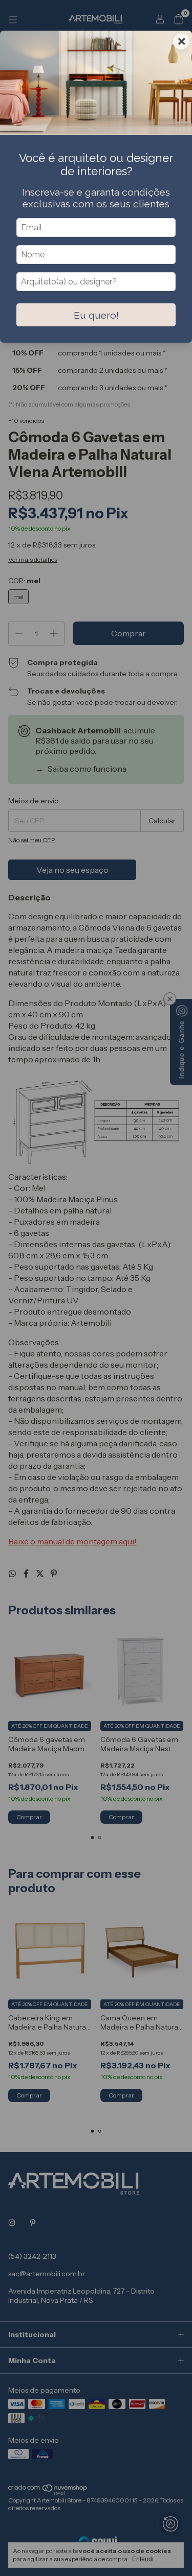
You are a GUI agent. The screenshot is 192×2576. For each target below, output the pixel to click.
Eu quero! (96, 315)
